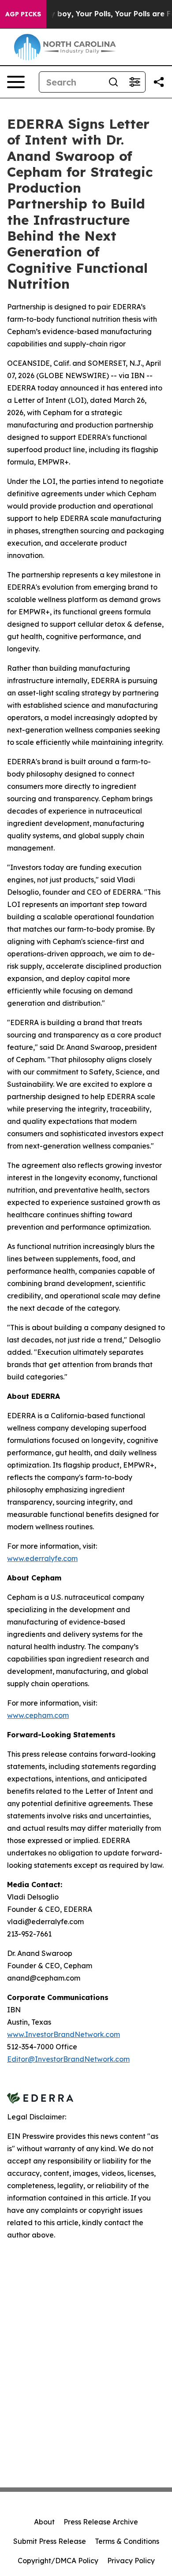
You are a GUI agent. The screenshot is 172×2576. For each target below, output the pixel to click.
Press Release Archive (101, 2522)
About (44, 2522)
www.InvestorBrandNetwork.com (64, 2034)
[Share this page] (159, 82)
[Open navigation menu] (16, 82)
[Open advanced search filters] (135, 82)
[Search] (113, 82)
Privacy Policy (131, 2561)
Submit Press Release (50, 2541)
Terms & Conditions (127, 2541)
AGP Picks (23, 14)
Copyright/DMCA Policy (58, 2561)
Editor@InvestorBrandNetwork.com (68, 2059)
